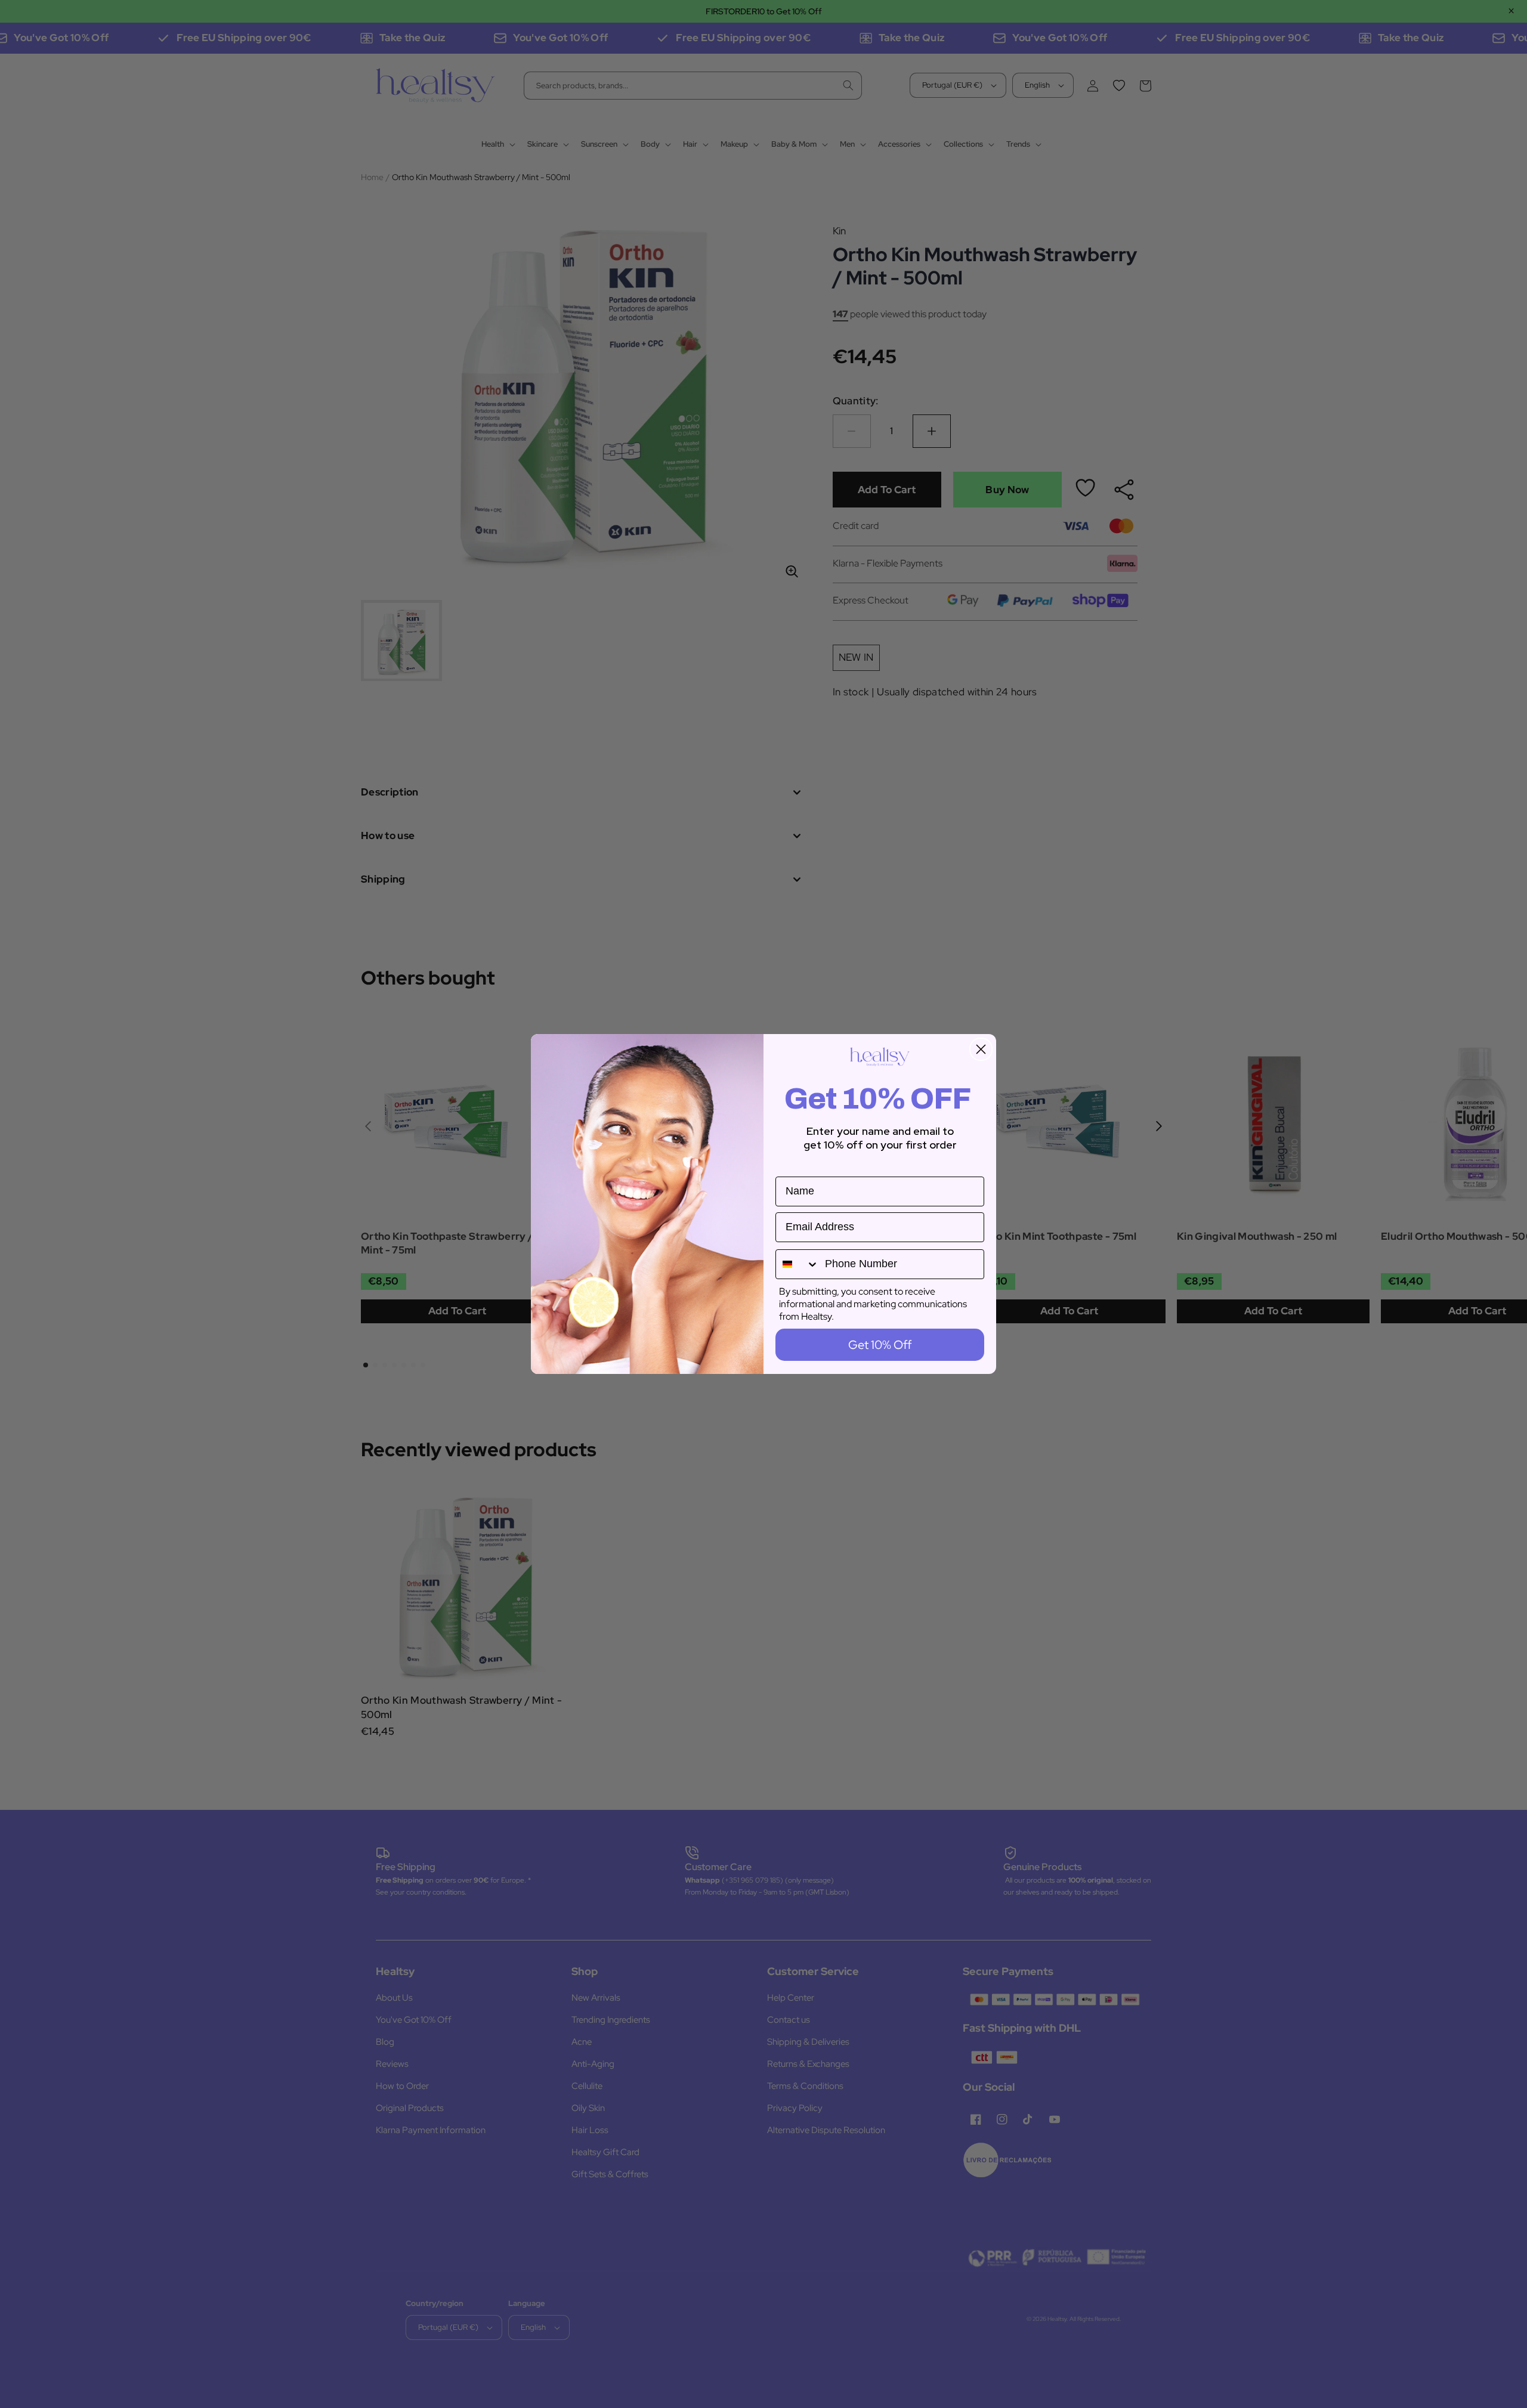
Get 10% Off (880, 1345)
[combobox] (797, 1264)
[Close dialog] (981, 1049)
